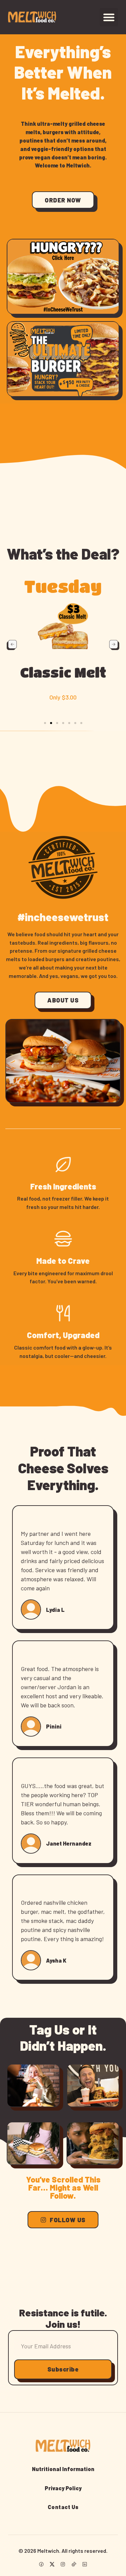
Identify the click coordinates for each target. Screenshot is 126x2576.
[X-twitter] (52, 2564)
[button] (109, 17)
